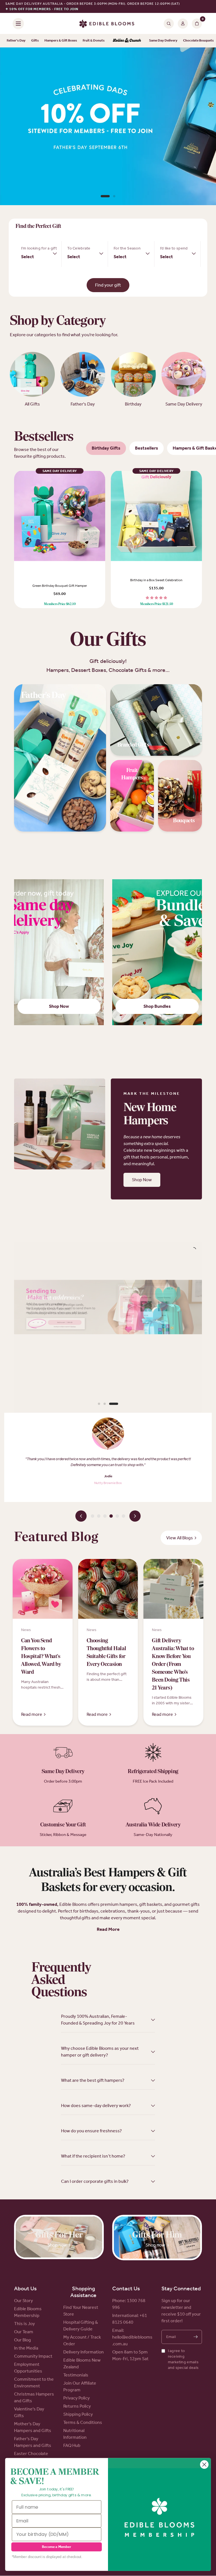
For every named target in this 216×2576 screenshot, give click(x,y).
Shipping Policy (78, 2414)
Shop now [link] (57, 2245)
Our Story (23, 2301)
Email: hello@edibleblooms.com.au (132, 2337)
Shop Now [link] (59, 1006)
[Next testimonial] (135, 1516)
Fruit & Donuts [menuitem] (94, 40)
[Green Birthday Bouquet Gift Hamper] (60, 516)
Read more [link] (32, 1714)
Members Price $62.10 (60, 604)
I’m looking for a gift (39, 248)
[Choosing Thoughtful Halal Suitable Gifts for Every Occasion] (108, 1589)
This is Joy (24, 2324)
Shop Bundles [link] (157, 1006)
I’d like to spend (174, 248)
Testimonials (76, 2375)
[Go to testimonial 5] (117, 1516)
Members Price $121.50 (157, 604)
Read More (108, 1929)
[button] (142, 1180)
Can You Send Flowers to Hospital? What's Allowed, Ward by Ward (41, 1657)
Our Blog (22, 2340)
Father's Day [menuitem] (16, 40)
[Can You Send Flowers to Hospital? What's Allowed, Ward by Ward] (43, 1589)
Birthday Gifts (106, 448)
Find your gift (108, 285)
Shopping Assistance (83, 2292)
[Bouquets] (180, 796)
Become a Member (57, 2547)
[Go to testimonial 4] (111, 1516)
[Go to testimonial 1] (93, 1516)
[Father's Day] (60, 758)
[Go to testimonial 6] (123, 1516)
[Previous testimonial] (81, 1516)
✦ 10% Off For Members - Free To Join (42, 9)
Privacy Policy (76, 2398)
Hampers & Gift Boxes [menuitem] (61, 40)
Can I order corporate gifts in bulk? (95, 2181)
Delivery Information (84, 2352)
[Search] (169, 23)
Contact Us (126, 2288)
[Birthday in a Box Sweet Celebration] (156, 516)
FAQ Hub (72, 2445)
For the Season (127, 248)
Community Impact (33, 2356)
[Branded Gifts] (156, 720)
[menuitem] (127, 41)
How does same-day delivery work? (96, 2106)
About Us (25, 2288)
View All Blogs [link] (180, 1538)
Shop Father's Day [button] (107, 183)
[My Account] (183, 23)
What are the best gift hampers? (93, 2080)
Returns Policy (77, 2406)
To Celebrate (79, 248)
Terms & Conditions (83, 2422)
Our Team (24, 2332)
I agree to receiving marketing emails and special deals (183, 2359)
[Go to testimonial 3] (105, 1516)
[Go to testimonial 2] (99, 1516)
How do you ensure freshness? (91, 2131)
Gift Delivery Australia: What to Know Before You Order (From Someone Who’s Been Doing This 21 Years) (173, 1664)
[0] (196, 23)
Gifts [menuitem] (35, 40)
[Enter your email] (195, 2337)
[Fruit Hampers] (132, 796)
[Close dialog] (204, 2465)
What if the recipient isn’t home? (93, 2156)
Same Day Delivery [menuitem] (163, 40)
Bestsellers (147, 448)
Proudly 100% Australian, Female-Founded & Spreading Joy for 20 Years (98, 2020)
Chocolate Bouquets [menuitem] (198, 40)
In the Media (26, 2348)
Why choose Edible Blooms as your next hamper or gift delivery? (100, 2052)
